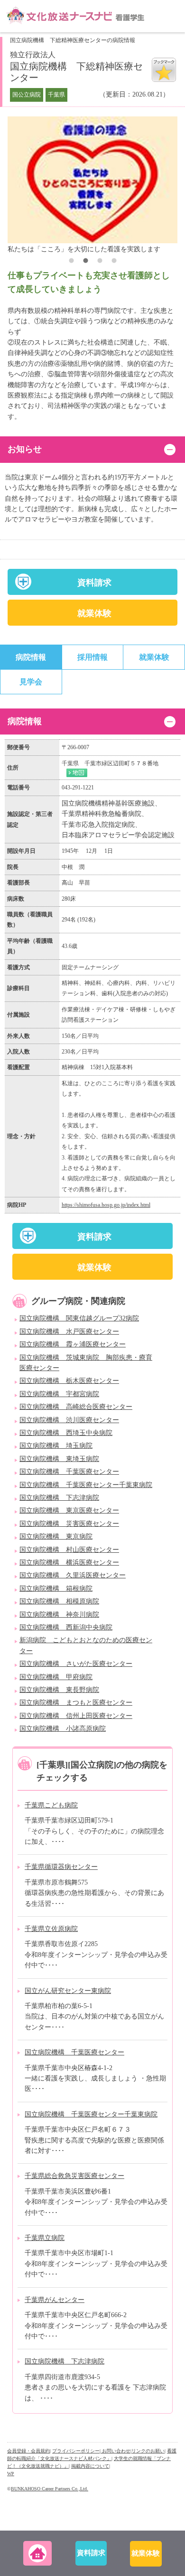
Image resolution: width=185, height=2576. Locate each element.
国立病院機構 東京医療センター (69, 1510)
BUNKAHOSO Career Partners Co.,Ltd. (50, 2489)
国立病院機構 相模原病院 (59, 1601)
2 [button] (85, 262)
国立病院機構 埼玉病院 (56, 1446)
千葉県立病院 (45, 2238)
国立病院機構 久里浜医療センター (73, 1575)
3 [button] (100, 262)
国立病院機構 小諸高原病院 (63, 1729)
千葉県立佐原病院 (51, 1929)
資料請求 (94, 583)
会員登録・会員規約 (28, 2451)
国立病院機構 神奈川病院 (59, 1615)
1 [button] (71, 262)
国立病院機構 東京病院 (56, 1536)
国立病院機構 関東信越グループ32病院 (79, 1318)
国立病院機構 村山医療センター (69, 1550)
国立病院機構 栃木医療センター (69, 1381)
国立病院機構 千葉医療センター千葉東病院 (86, 1485)
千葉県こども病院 (51, 1805)
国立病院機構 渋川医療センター (69, 1420)
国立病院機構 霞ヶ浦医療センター (73, 1344)
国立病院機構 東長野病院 (59, 1690)
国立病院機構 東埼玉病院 (59, 1459)
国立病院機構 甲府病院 (56, 1677)
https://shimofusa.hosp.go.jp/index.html (106, 1205)
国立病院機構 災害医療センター (69, 1524)
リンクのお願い (148, 2451)
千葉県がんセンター (55, 2300)
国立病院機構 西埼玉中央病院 (66, 1433)
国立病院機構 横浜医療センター (69, 1562)
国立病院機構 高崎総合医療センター (76, 1407)
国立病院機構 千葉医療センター (69, 1472)
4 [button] (114, 262)
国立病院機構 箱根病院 (56, 1589)
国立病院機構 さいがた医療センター (76, 1664)
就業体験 (94, 613)
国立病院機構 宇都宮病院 (59, 1394)
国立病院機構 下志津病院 (59, 1498)
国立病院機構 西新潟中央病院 (66, 1627)
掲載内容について (90, 2466)
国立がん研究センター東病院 (68, 1991)
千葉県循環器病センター (61, 1867)
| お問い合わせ (115, 2451)
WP (11, 2474)
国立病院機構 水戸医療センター (69, 1332)
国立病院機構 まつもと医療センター (76, 1703)
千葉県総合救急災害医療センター (74, 2176)
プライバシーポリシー (76, 2451)
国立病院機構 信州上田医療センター (76, 1716)
